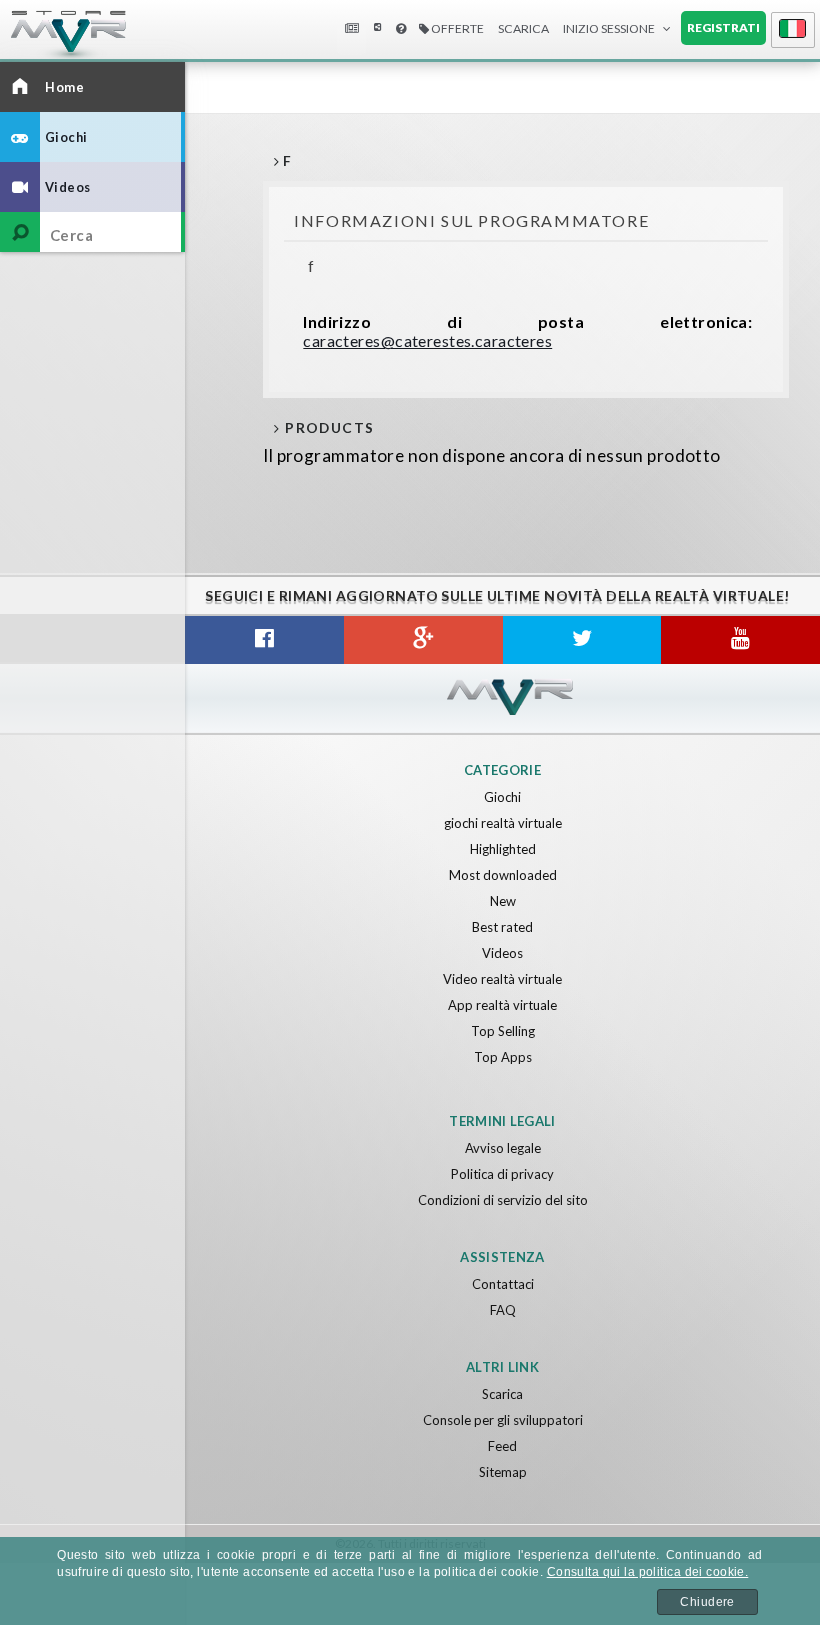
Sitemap (503, 1472)
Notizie (351, 29)
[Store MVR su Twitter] (582, 640)
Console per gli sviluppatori (503, 1420)
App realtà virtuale (502, 1005)
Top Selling (503, 1031)
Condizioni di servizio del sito (503, 1200)
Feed (502, 1446)
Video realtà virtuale (502, 979)
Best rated (502, 927)
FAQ (503, 1310)
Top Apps (503, 1057)
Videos (502, 953)
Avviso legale (503, 1148)
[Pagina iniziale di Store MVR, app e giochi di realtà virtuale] (49, 40)
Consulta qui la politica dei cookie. (648, 1572)
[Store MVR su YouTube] (740, 640)
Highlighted (503, 849)
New (503, 901)
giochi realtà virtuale (503, 823)
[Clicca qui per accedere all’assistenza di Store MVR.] (401, 29)
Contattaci (503, 1284)
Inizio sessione (609, 28)
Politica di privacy (502, 1174)
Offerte (456, 28)
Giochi (502, 797)
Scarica (502, 1394)
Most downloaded (503, 875)
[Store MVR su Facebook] (264, 640)
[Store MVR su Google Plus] (423, 640)
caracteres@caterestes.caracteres (427, 340)
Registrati (723, 27)
